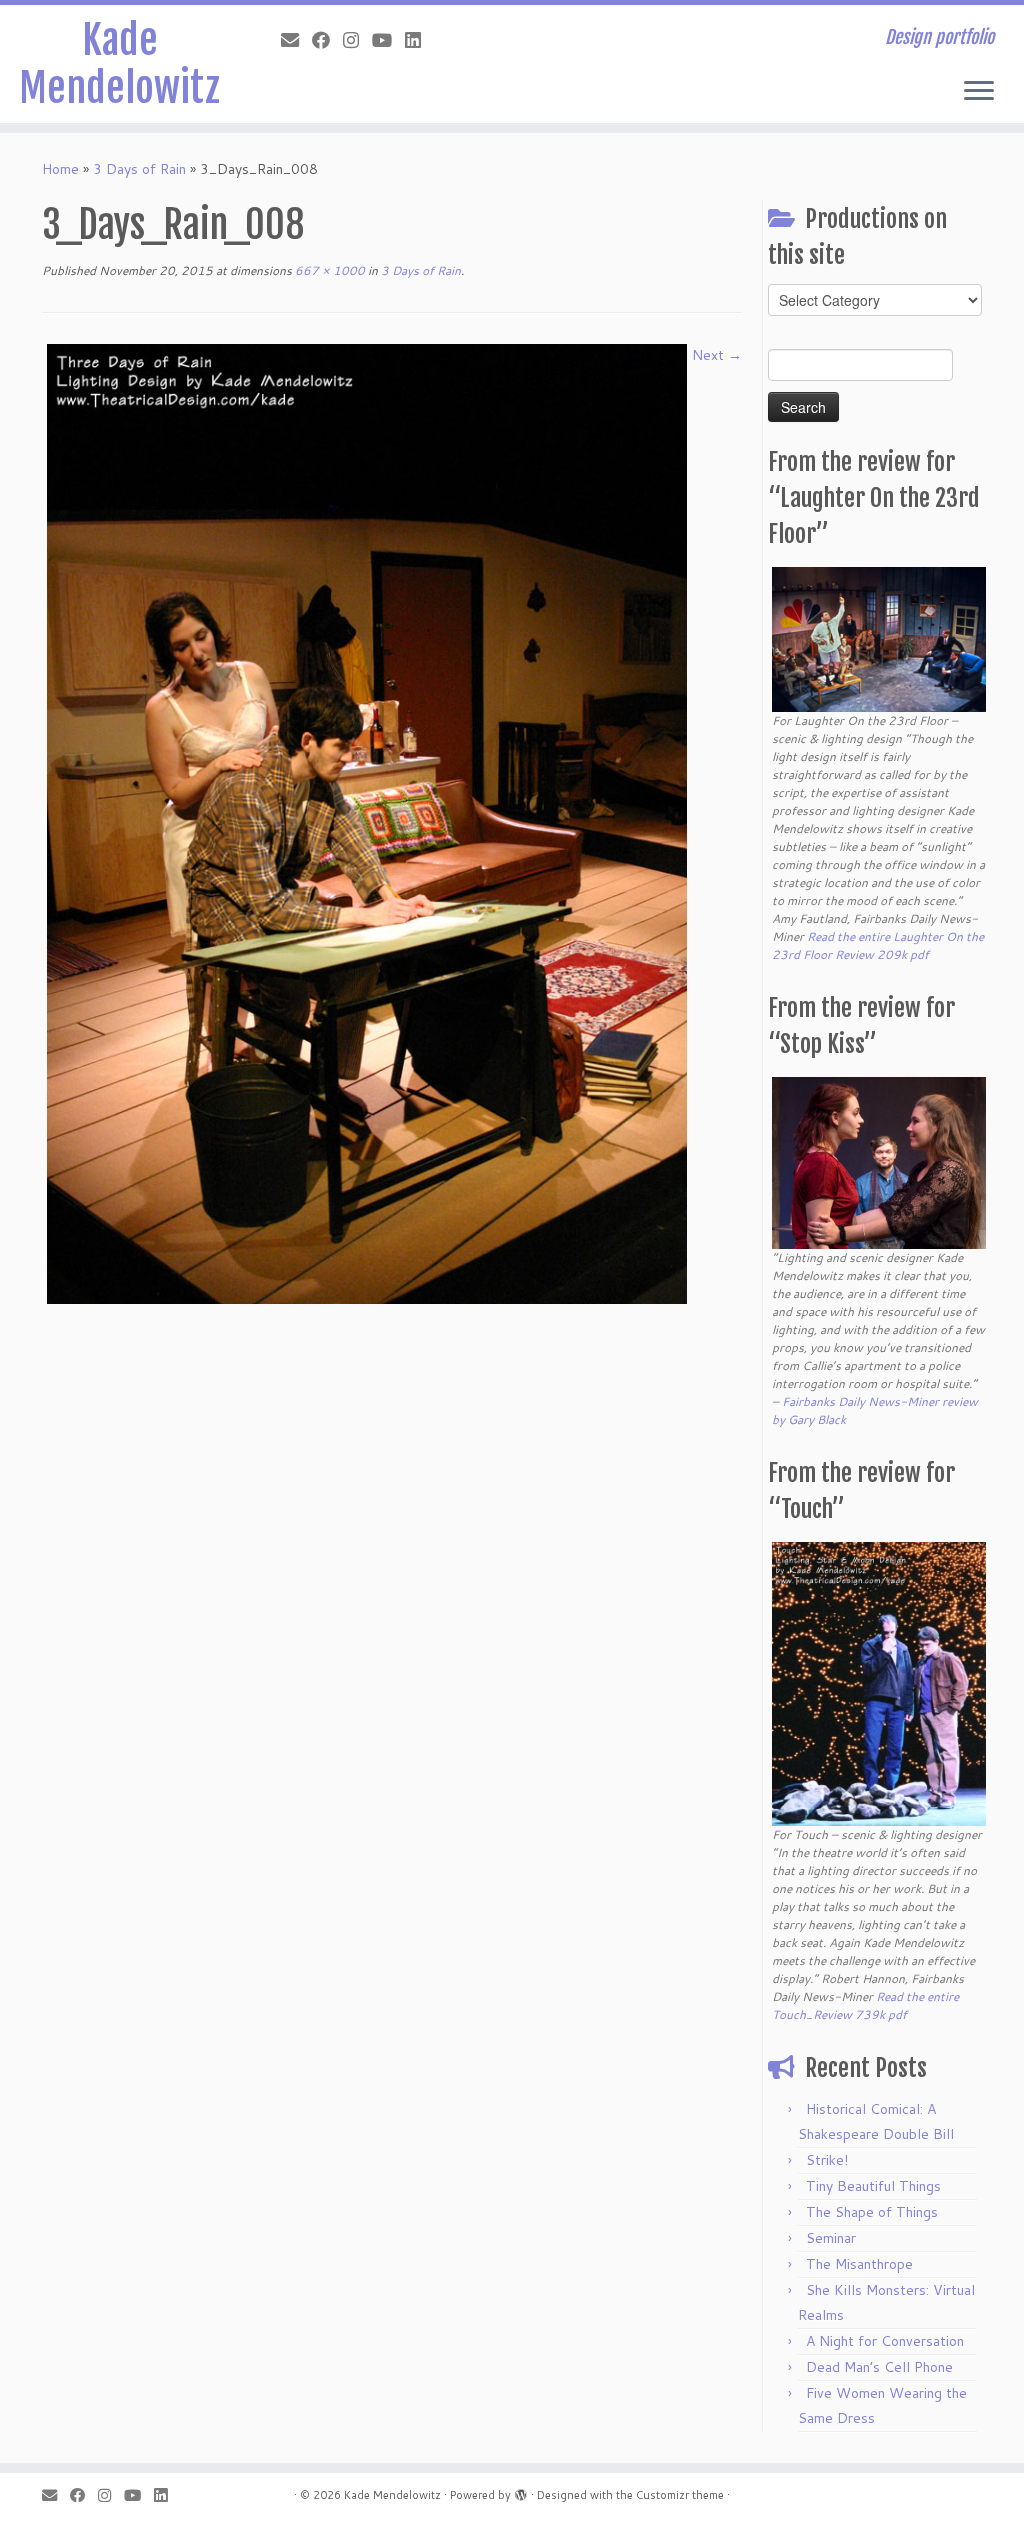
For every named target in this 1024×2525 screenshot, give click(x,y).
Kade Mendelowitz (119, 64)
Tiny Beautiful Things (873, 2186)
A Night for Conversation (885, 2341)
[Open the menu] (979, 92)
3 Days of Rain (139, 169)
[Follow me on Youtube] (388, 40)
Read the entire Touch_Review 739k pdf (865, 2005)
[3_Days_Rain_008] (367, 822)
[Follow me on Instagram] (357, 40)
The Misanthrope (859, 2264)
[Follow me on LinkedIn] (419, 40)
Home (60, 169)
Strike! (827, 2160)
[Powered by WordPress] (521, 2491)
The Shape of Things (872, 2212)
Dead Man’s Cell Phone (879, 2367)
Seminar (831, 2238)
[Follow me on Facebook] (327, 40)
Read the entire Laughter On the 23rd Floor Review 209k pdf (878, 945)
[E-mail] (296, 40)
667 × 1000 (328, 270)
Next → (717, 355)
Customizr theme (680, 2495)
